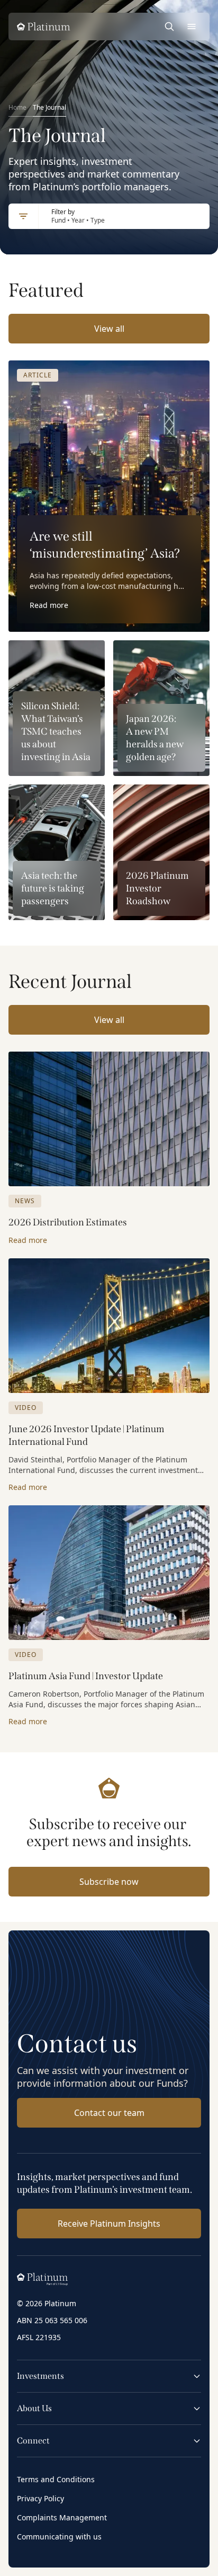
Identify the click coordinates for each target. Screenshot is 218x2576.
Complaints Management (62, 2517)
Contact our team (109, 2113)
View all (109, 329)
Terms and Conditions (56, 2479)
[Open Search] (169, 27)
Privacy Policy (40, 2498)
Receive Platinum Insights (109, 2224)
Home (17, 107)
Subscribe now (109, 1882)
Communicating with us (59, 2537)
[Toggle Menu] (192, 27)
